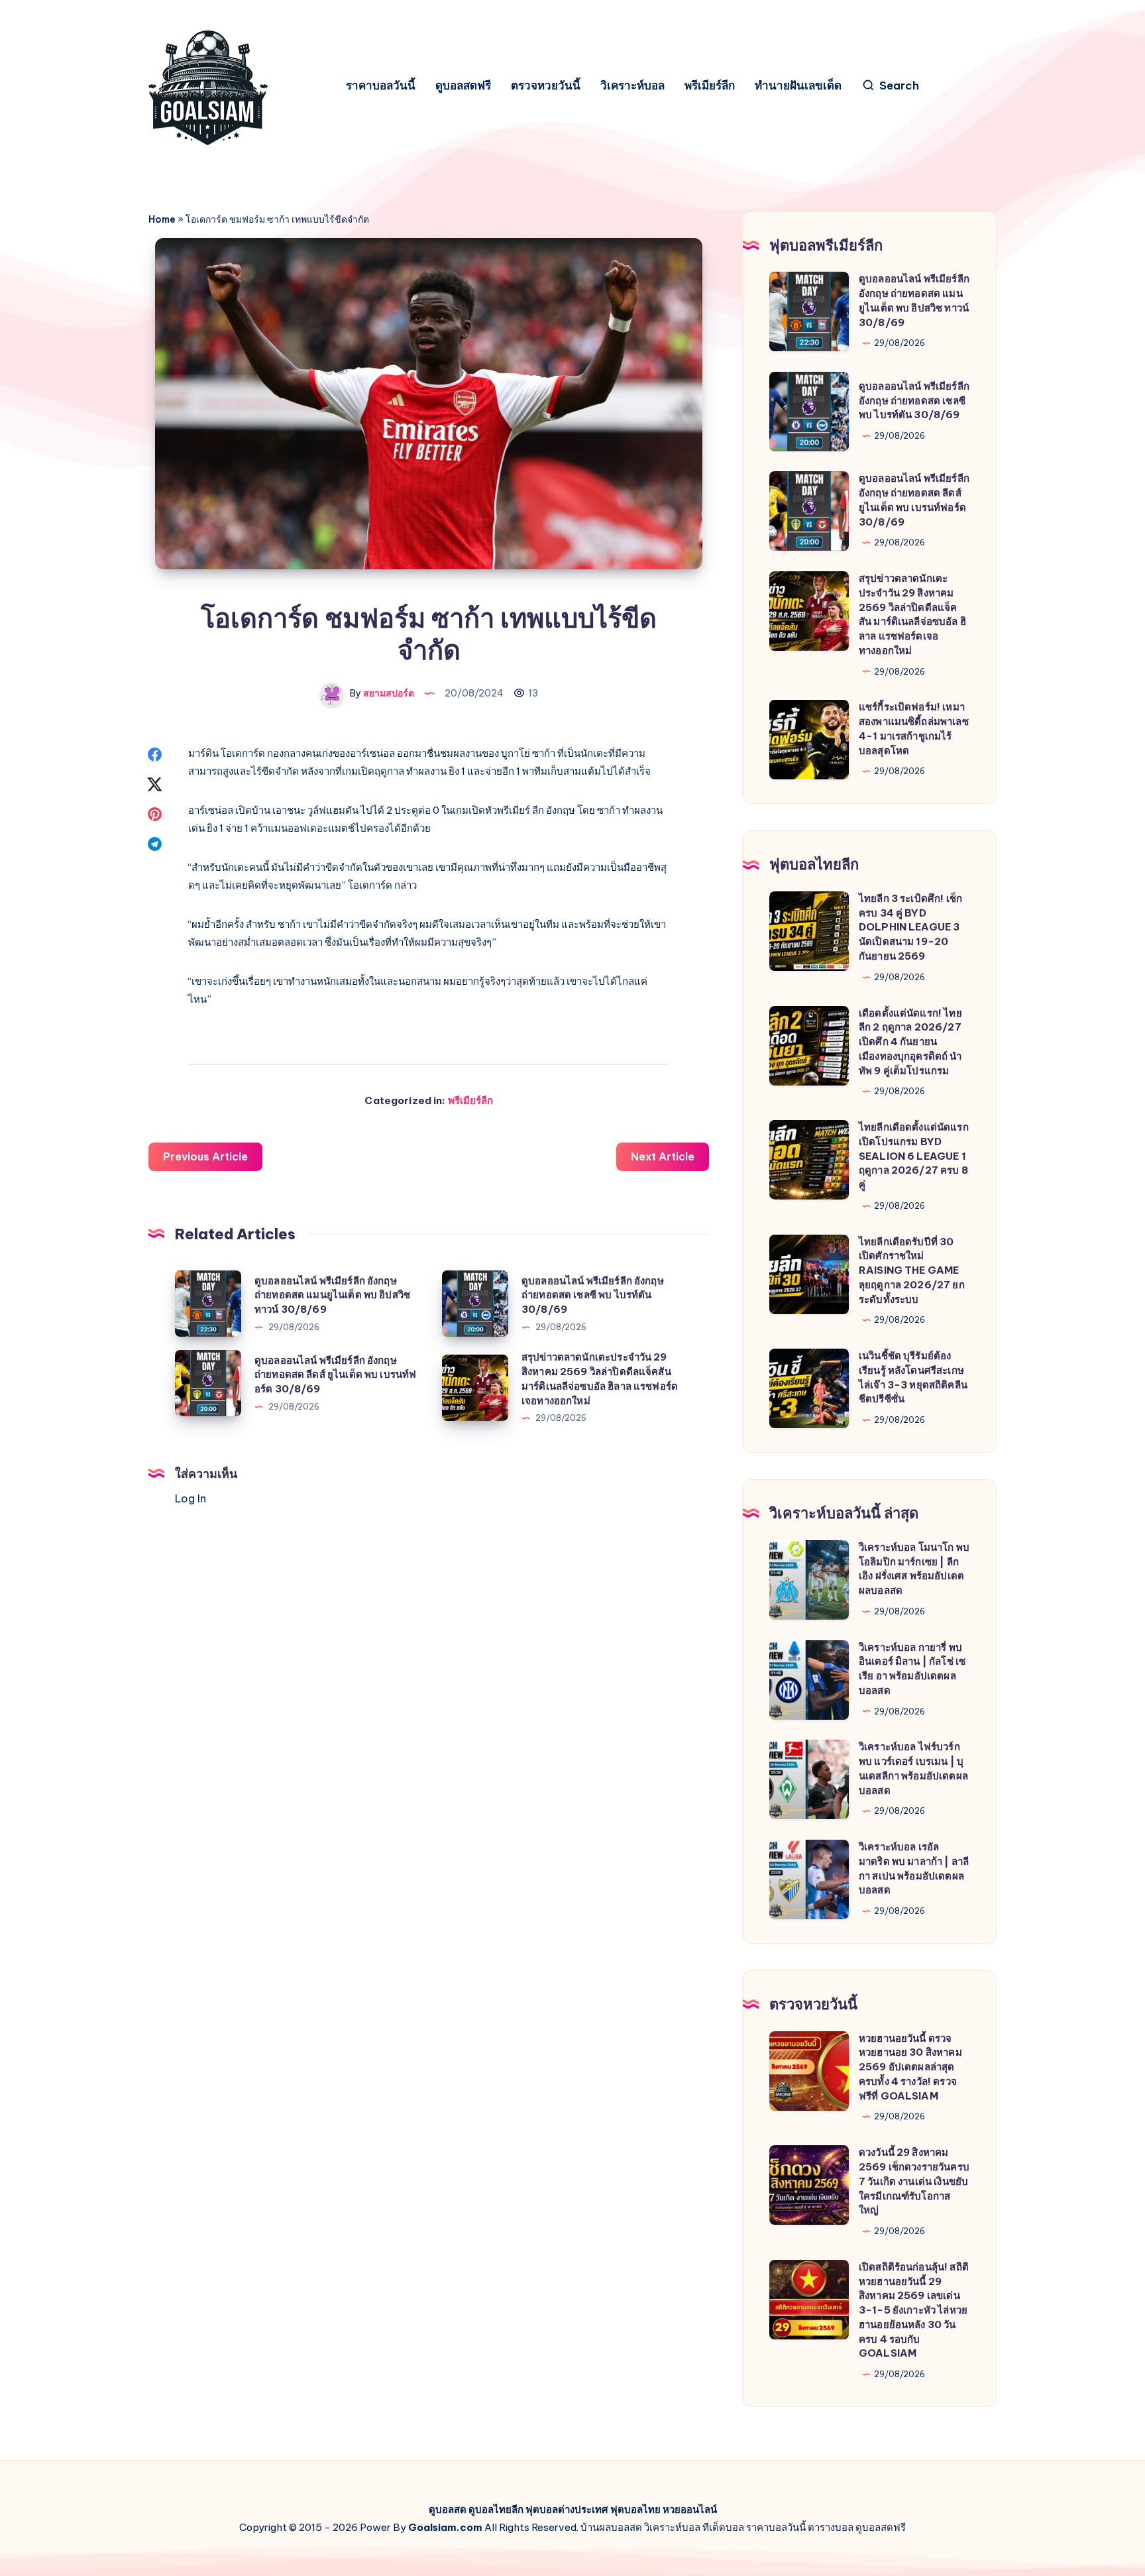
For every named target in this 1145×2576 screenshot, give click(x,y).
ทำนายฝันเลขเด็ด (798, 86)
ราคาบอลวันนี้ (381, 86)
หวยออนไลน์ (690, 2509)
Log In (191, 1498)
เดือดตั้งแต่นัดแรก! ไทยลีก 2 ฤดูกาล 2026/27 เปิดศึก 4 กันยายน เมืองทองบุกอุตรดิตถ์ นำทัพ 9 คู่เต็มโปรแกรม (910, 1042)
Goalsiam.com (445, 2527)
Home (162, 219)
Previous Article (205, 1156)
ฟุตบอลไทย (635, 2509)
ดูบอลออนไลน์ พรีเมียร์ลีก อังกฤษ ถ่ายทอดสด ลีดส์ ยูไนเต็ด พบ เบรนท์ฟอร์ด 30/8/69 (335, 1375)
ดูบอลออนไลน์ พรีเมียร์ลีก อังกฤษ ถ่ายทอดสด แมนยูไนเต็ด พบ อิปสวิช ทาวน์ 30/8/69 (332, 1295)
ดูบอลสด (448, 2509)
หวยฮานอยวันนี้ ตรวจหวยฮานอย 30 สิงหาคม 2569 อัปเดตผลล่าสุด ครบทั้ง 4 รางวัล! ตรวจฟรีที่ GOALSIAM (910, 2067)
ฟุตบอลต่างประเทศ (567, 2509)
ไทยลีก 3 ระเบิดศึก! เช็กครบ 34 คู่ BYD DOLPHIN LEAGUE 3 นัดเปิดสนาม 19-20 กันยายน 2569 (910, 927)
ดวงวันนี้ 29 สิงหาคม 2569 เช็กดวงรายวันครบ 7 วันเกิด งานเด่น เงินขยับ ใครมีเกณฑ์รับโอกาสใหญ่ (914, 2181)
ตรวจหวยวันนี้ (546, 86)
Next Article (663, 1156)
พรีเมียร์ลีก (710, 86)
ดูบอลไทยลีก (496, 2509)
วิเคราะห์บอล (632, 86)
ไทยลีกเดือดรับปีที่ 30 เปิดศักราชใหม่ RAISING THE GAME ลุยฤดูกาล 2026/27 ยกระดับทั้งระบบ (912, 1270)
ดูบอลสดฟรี (463, 86)
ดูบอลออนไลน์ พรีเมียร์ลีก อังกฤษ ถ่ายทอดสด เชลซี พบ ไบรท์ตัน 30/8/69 (593, 1295)
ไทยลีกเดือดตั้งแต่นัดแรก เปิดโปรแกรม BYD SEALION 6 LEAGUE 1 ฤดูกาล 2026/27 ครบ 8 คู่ (914, 1156)
